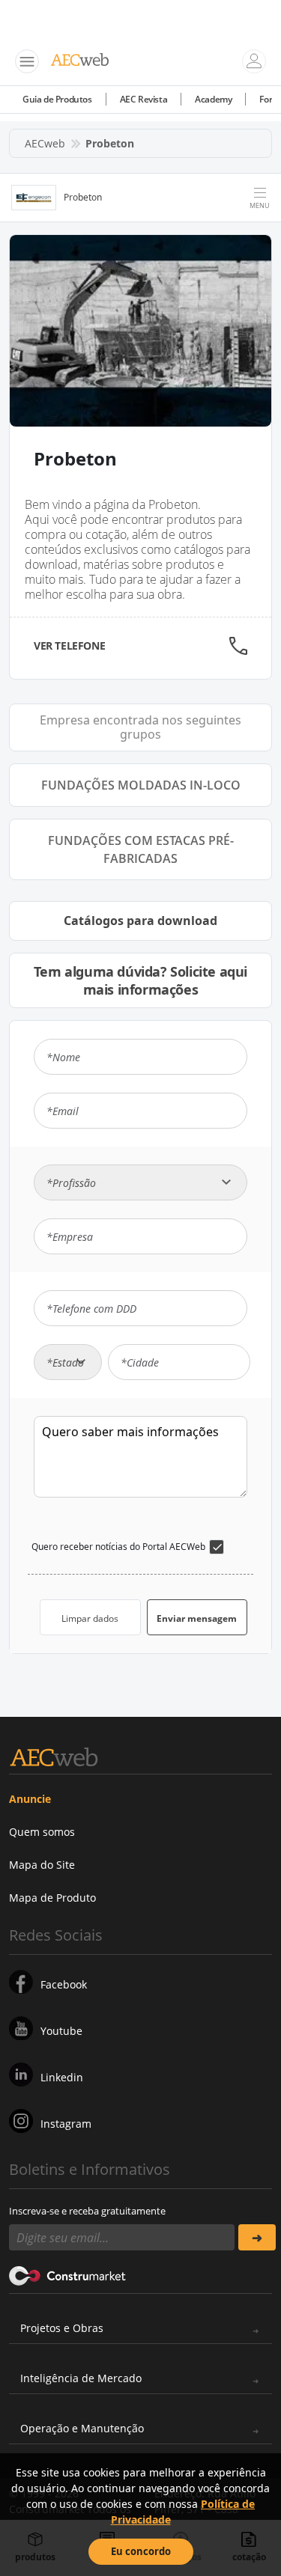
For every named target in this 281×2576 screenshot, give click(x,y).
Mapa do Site (42, 1865)
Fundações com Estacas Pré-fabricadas (141, 849)
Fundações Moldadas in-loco (141, 785)
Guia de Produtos (57, 99)
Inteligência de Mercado (81, 2378)
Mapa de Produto (52, 1898)
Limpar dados (90, 1618)
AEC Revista (144, 99)
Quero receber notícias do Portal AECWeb (118, 1547)
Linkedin (62, 2077)
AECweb (45, 143)
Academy (213, 99)
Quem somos (42, 1832)
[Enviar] (257, 2237)
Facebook (64, 1984)
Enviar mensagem (197, 1618)
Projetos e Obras (62, 2328)
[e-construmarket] (68, 2274)
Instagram (66, 2124)
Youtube (61, 2031)
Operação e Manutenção (82, 2428)
